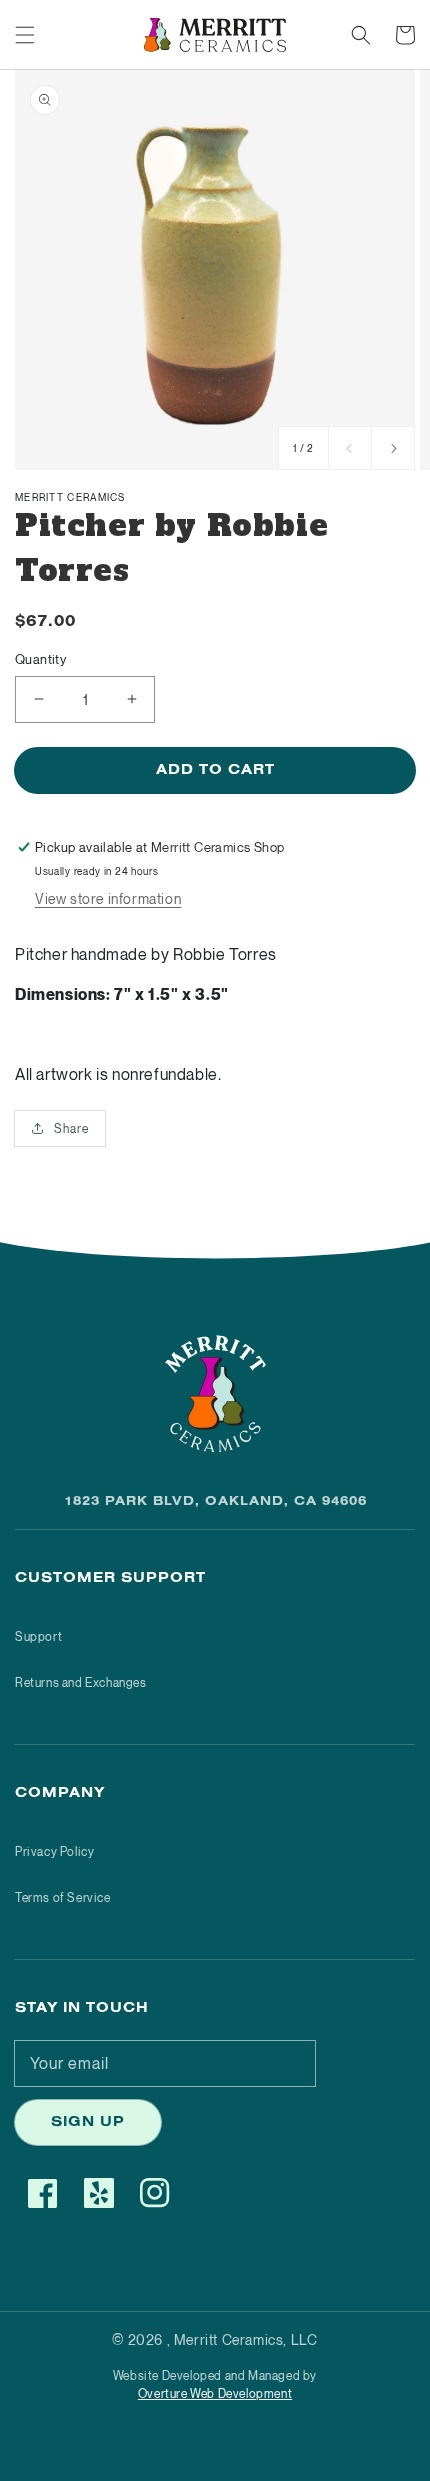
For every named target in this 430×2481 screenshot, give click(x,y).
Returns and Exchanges (81, 1682)
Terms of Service (63, 1897)
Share (71, 1128)
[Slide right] (393, 448)
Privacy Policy (54, 1851)
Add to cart (215, 772)
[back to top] (35, 2446)
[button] (25, 35)
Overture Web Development (215, 2393)
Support (38, 1636)
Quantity (40, 659)
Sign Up (88, 2124)
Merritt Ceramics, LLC (246, 2339)
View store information (108, 898)
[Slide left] (350, 448)
